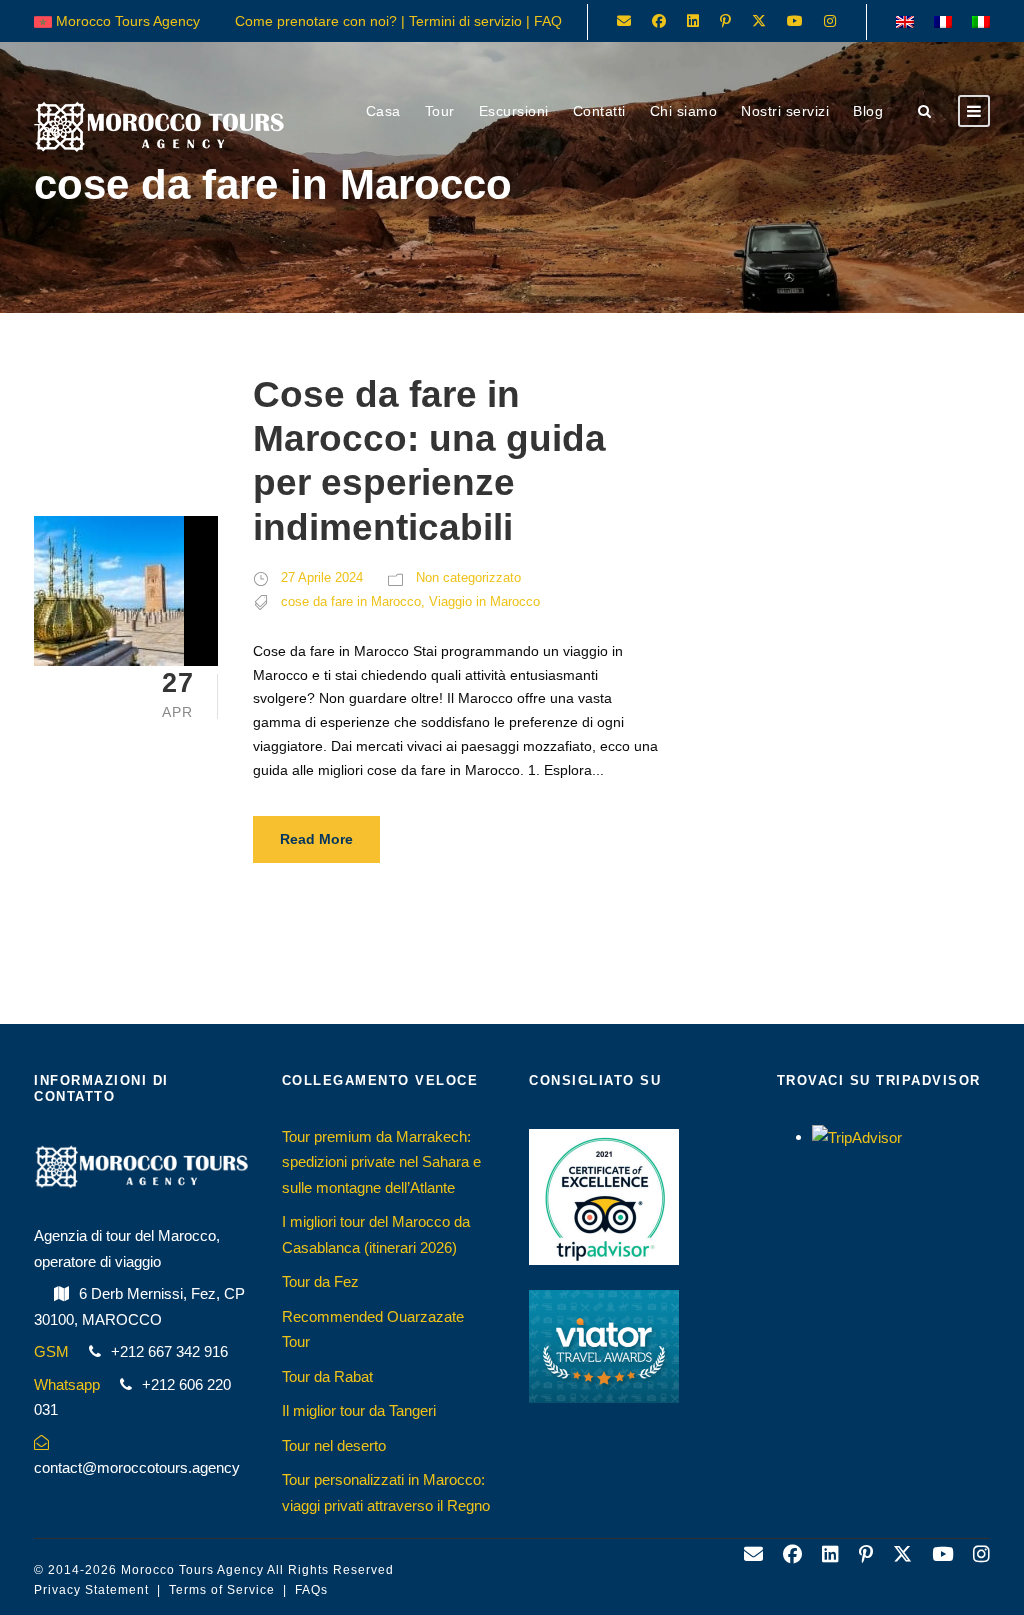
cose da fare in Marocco (351, 601)
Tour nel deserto (334, 1445)
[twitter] (759, 21)
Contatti (599, 111)
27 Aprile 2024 (322, 577)
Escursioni (514, 111)
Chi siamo (684, 111)
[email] (624, 21)
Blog (868, 111)
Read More (316, 839)
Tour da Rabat (327, 1376)
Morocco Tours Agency (192, 1570)
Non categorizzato (468, 577)
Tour (440, 111)
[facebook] (659, 21)
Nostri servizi (785, 111)
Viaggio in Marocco (484, 601)
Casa (383, 111)
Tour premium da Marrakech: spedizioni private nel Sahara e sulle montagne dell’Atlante (381, 1162)
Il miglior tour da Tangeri (359, 1410)
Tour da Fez (320, 1281)
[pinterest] (725, 21)
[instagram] (830, 21)
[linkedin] (693, 21)
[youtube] (795, 21)
